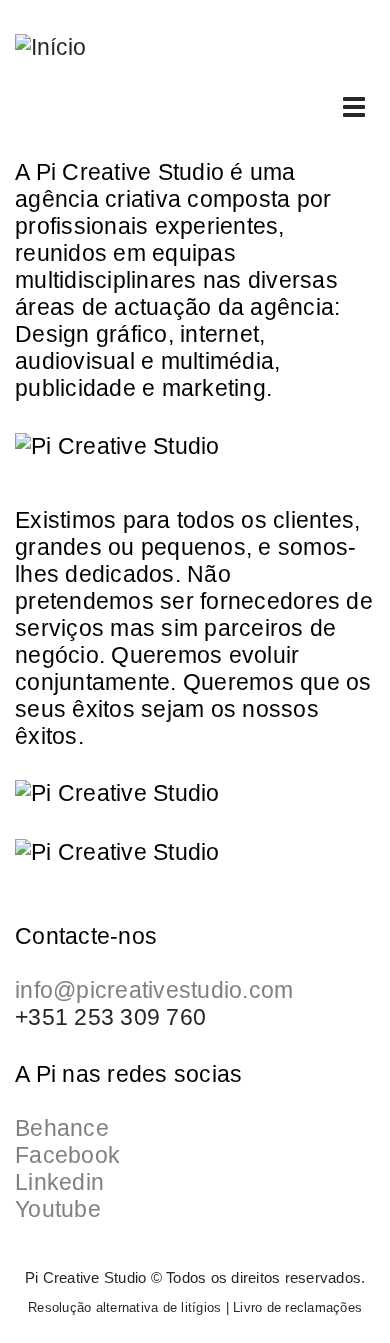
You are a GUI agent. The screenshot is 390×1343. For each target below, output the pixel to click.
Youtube (58, 1209)
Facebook (67, 1155)
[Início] (50, 46)
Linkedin (59, 1182)
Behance (62, 1128)
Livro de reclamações (297, 1307)
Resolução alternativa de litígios (124, 1307)
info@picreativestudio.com (154, 990)
